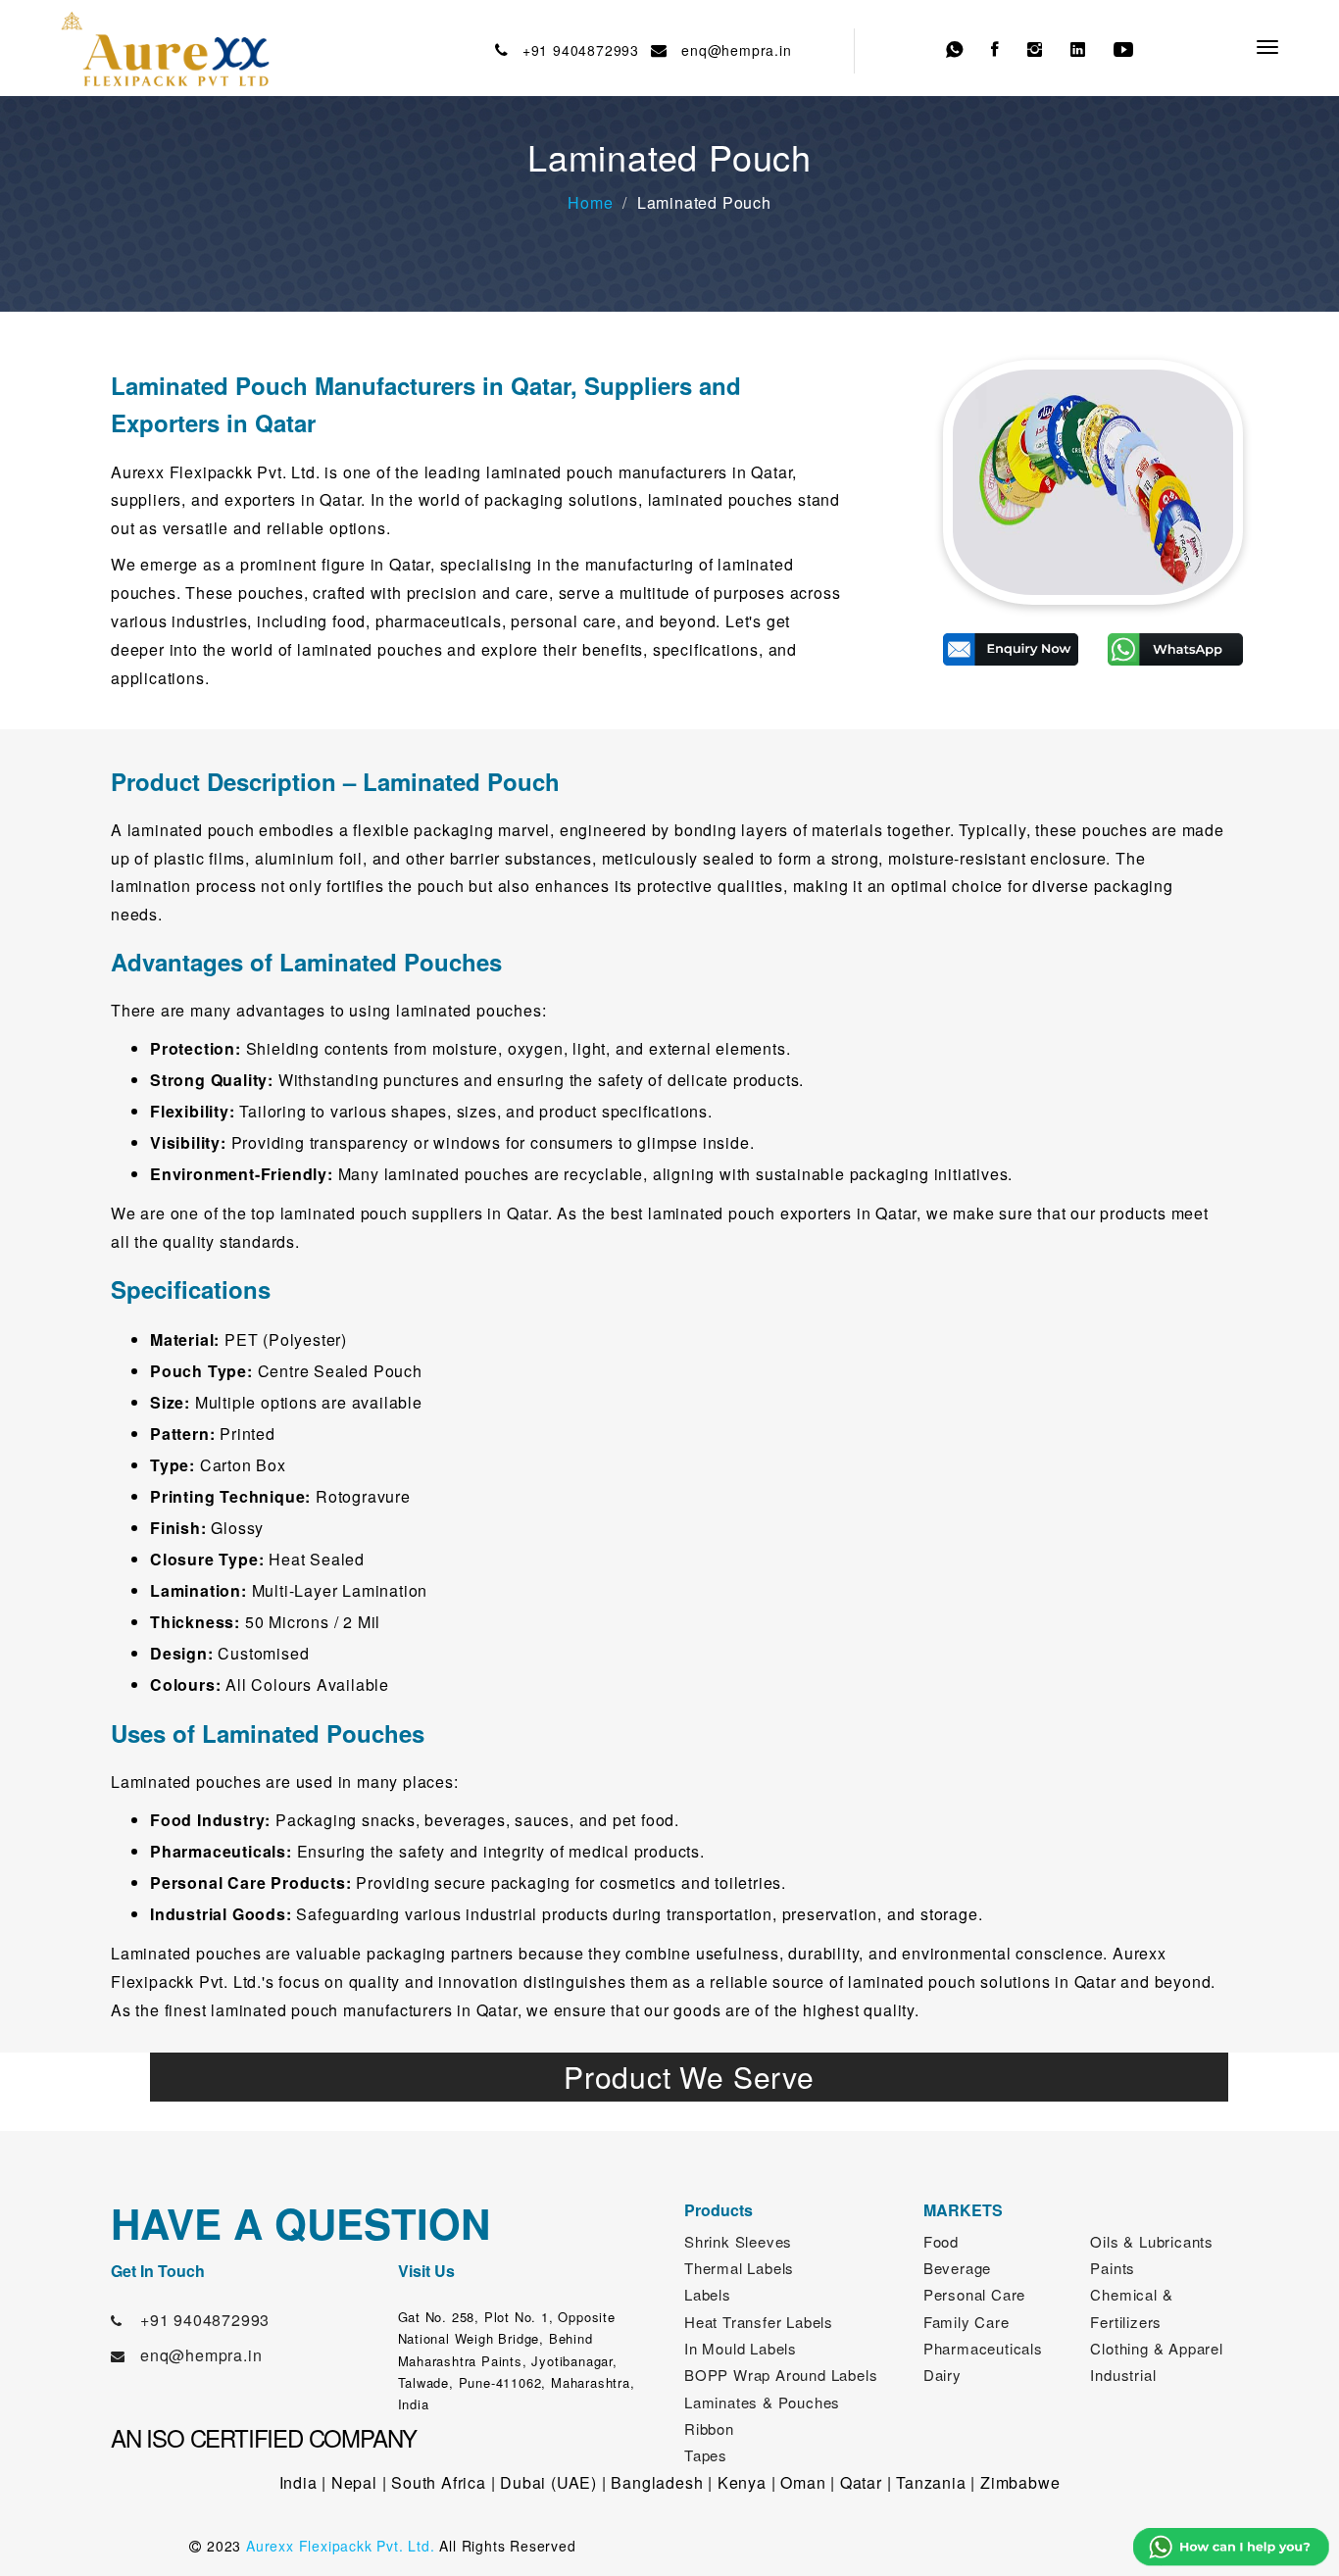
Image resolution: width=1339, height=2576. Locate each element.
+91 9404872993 (576, 50)
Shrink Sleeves (738, 2241)
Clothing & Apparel (1156, 2348)
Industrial (1123, 2375)
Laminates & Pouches (762, 2402)
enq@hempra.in (732, 50)
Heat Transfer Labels (759, 2322)
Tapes (706, 2455)
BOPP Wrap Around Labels (781, 2375)
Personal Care (974, 2294)
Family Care (967, 2322)
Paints (1113, 2268)
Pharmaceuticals (983, 2348)
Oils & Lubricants (1152, 2241)
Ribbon (709, 2428)
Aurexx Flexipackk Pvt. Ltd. (341, 2546)
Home (590, 202)
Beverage (957, 2268)
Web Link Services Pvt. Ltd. (1048, 2546)
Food (941, 2241)
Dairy (942, 2375)
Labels (708, 2294)
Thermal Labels (739, 2268)
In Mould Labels (741, 2348)
